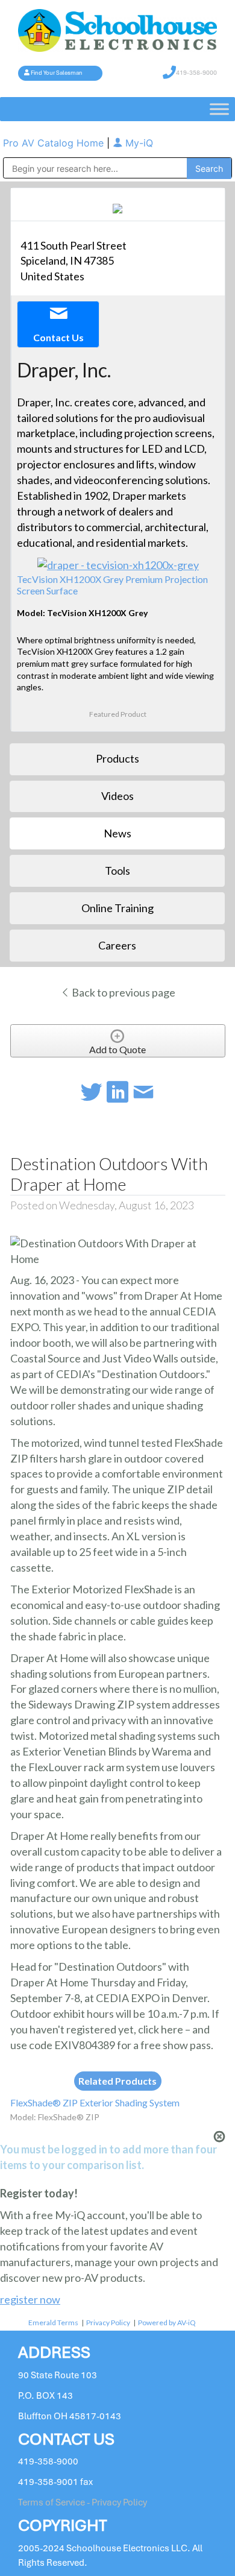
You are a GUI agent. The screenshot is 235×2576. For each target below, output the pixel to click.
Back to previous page (123, 992)
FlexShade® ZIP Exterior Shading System (95, 2102)
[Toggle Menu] (219, 109)
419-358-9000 (196, 73)
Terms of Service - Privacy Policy (83, 2502)
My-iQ (138, 143)
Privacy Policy (108, 2322)
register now (30, 2299)
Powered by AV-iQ (167, 2322)
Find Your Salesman (57, 73)
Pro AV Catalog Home (55, 143)
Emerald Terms (53, 2322)
